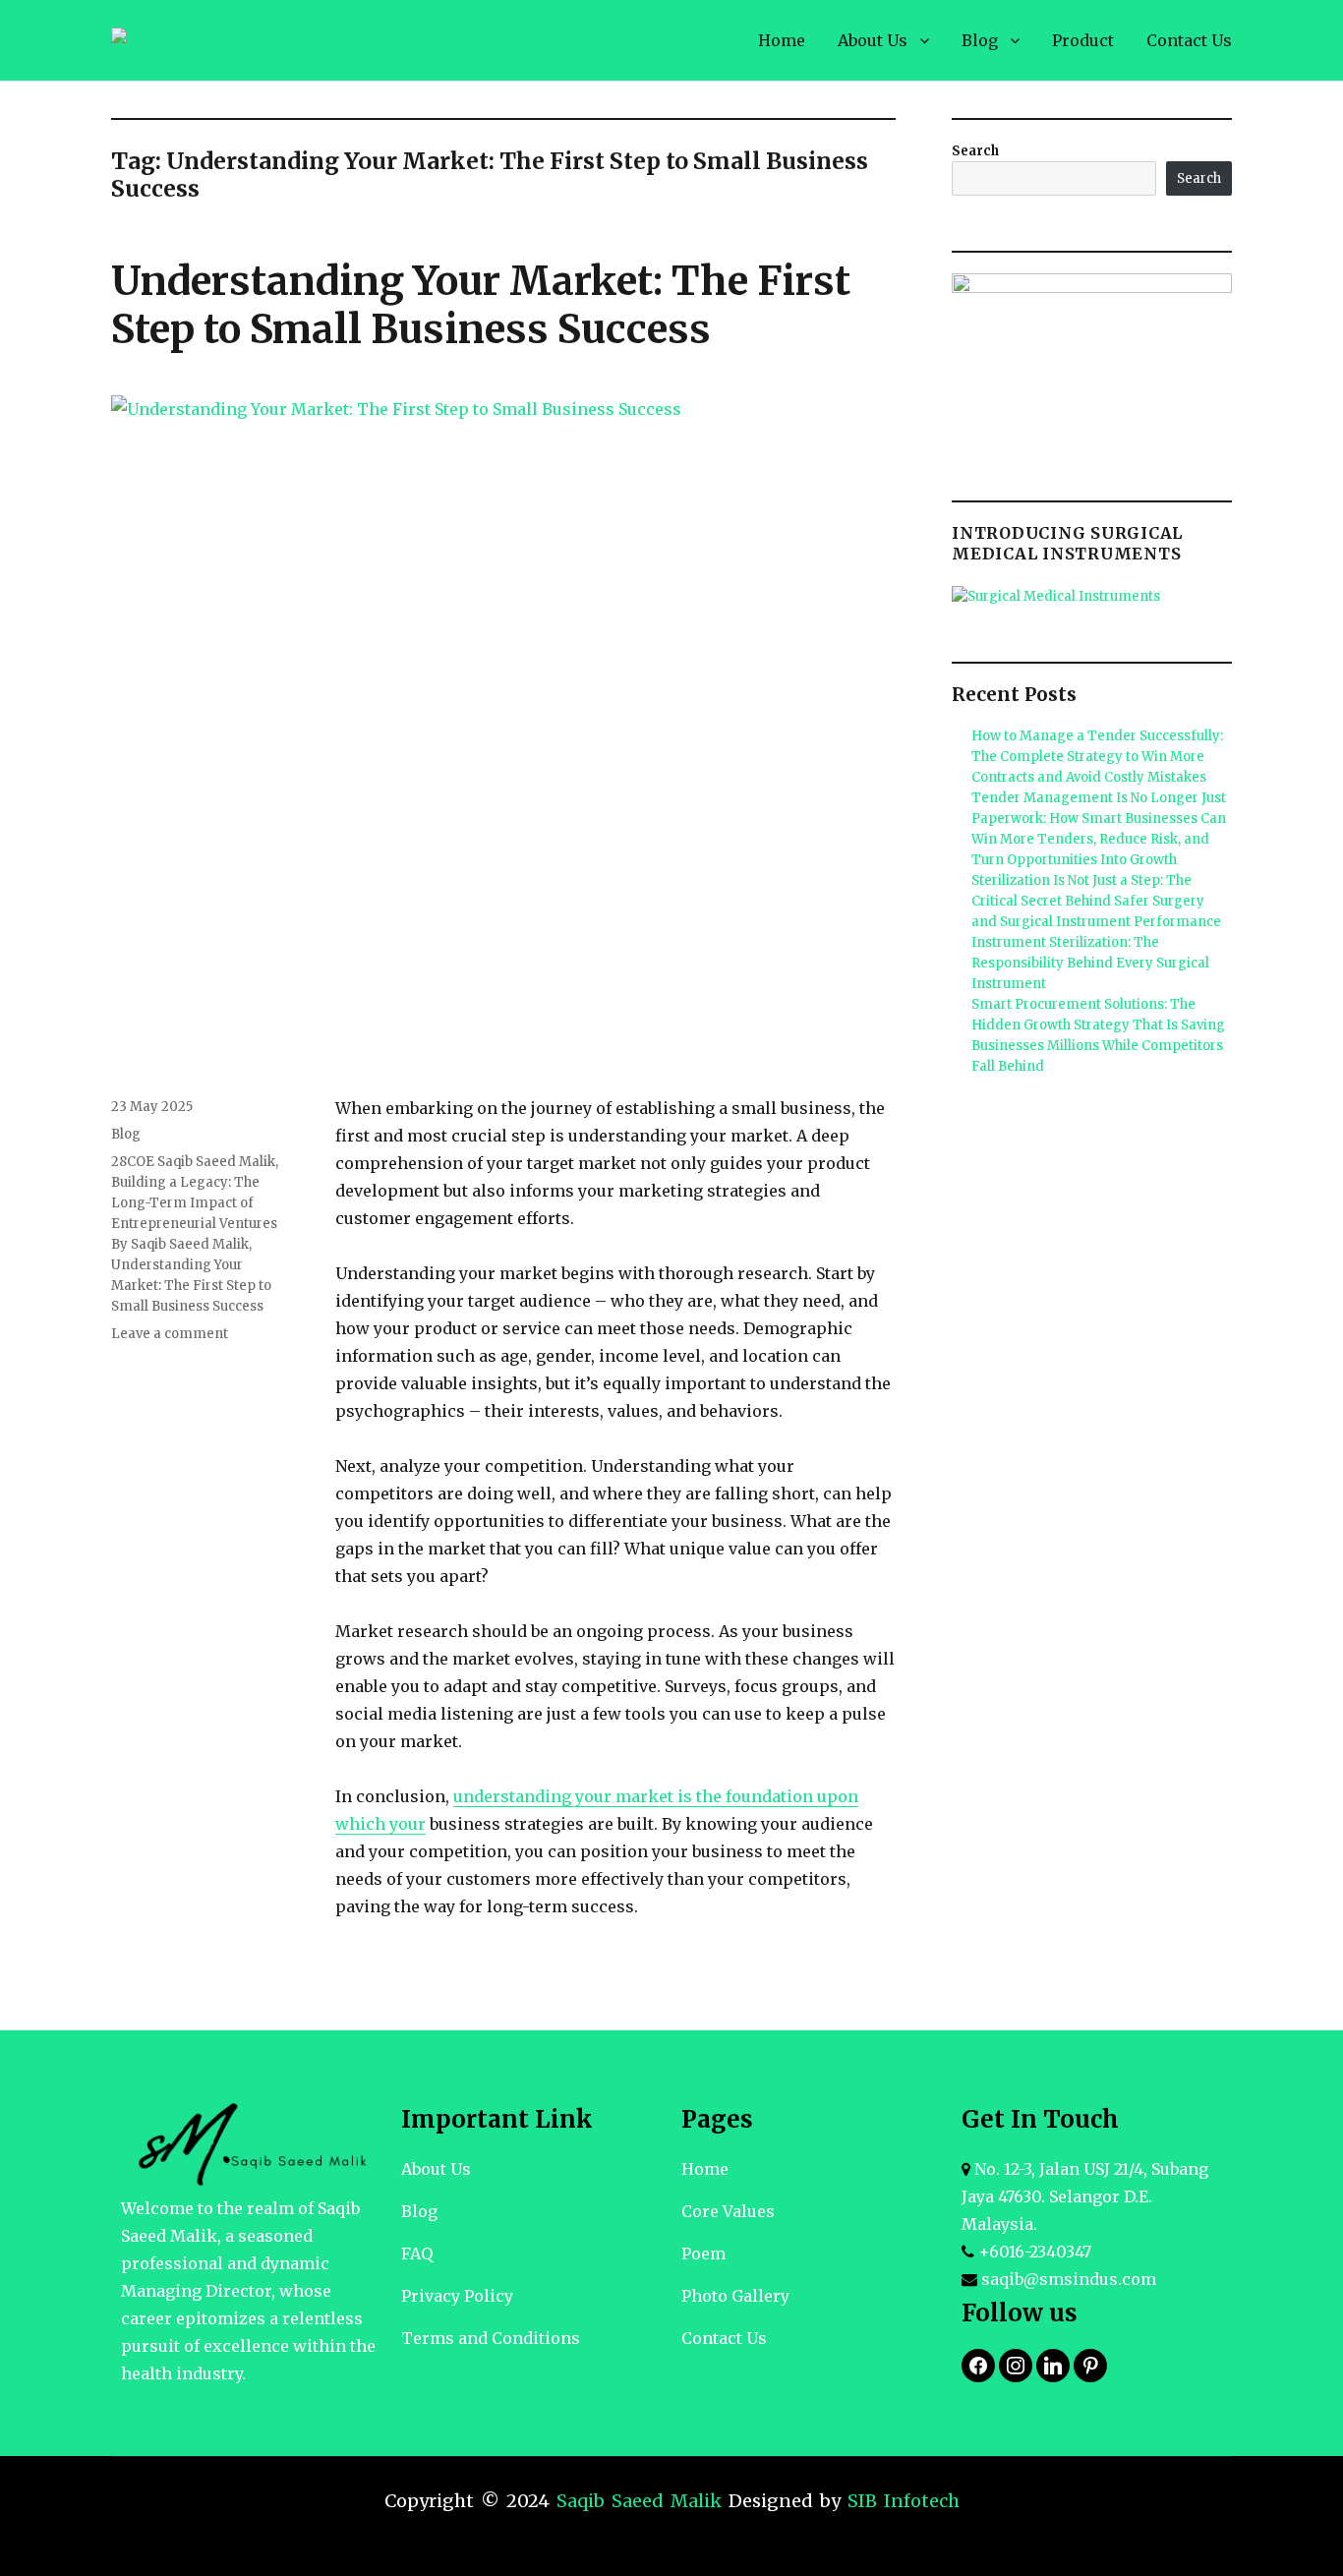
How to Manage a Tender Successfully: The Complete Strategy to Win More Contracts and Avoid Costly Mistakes (1097, 757)
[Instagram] (1016, 2364)
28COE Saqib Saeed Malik (193, 1162)
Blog (980, 40)
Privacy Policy (457, 2296)
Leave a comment (170, 1334)
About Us (873, 40)
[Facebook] (978, 2364)
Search (975, 151)
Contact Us (1189, 40)
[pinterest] (1090, 2364)
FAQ (417, 2254)
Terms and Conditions (491, 2338)
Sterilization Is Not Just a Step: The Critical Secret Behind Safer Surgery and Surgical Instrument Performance (1096, 901)
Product (1083, 40)
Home (782, 40)
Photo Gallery (735, 2296)
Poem (703, 2254)
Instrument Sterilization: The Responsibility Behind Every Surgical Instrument (1090, 963)
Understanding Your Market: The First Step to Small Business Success (481, 305)
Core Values (728, 2211)
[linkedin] (1053, 2364)
